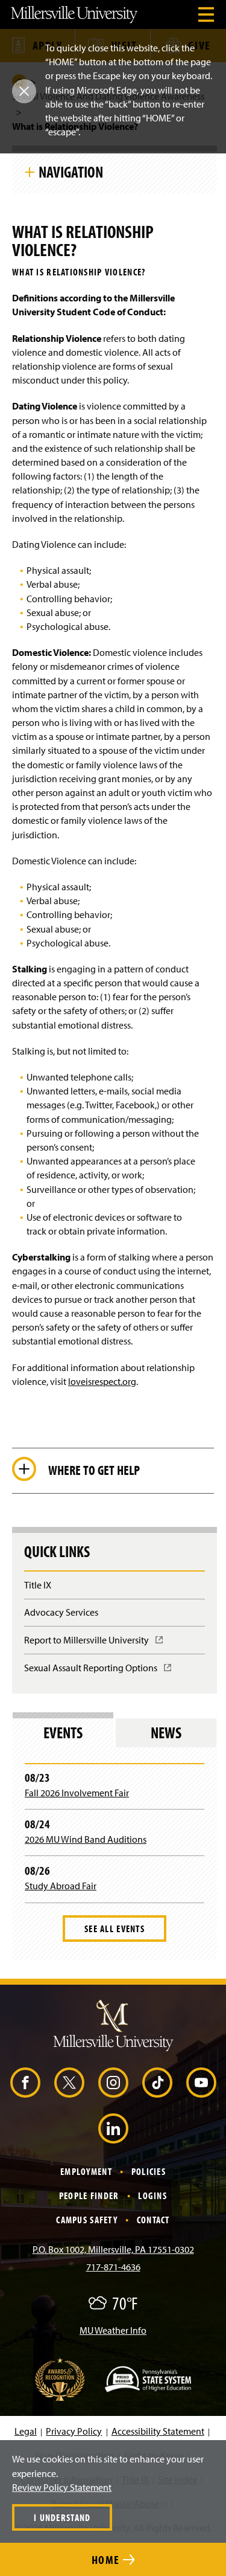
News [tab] (166, 1733)
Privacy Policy (74, 2431)
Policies (149, 2171)
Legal (26, 2431)
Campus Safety (87, 2220)
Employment (86, 2171)
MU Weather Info (113, 2330)
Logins (152, 2195)
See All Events (115, 1929)
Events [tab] (63, 1733)
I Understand (62, 2517)
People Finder (89, 2195)
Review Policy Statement (62, 2487)
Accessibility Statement (158, 2431)
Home (107, 2559)
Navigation (71, 172)
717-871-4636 (113, 2267)
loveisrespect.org (102, 1381)
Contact (153, 2220)
